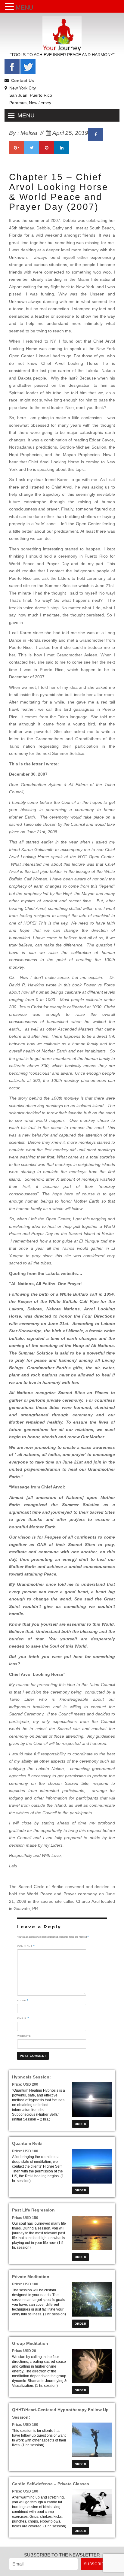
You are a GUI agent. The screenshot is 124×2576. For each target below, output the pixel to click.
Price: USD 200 (25, 2084)
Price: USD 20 (24, 2351)
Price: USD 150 (25, 2218)
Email (23, 2018)
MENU (24, 8)
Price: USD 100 (25, 2151)
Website (24, 2036)
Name (23, 2000)
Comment (26, 1946)
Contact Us (23, 80)
